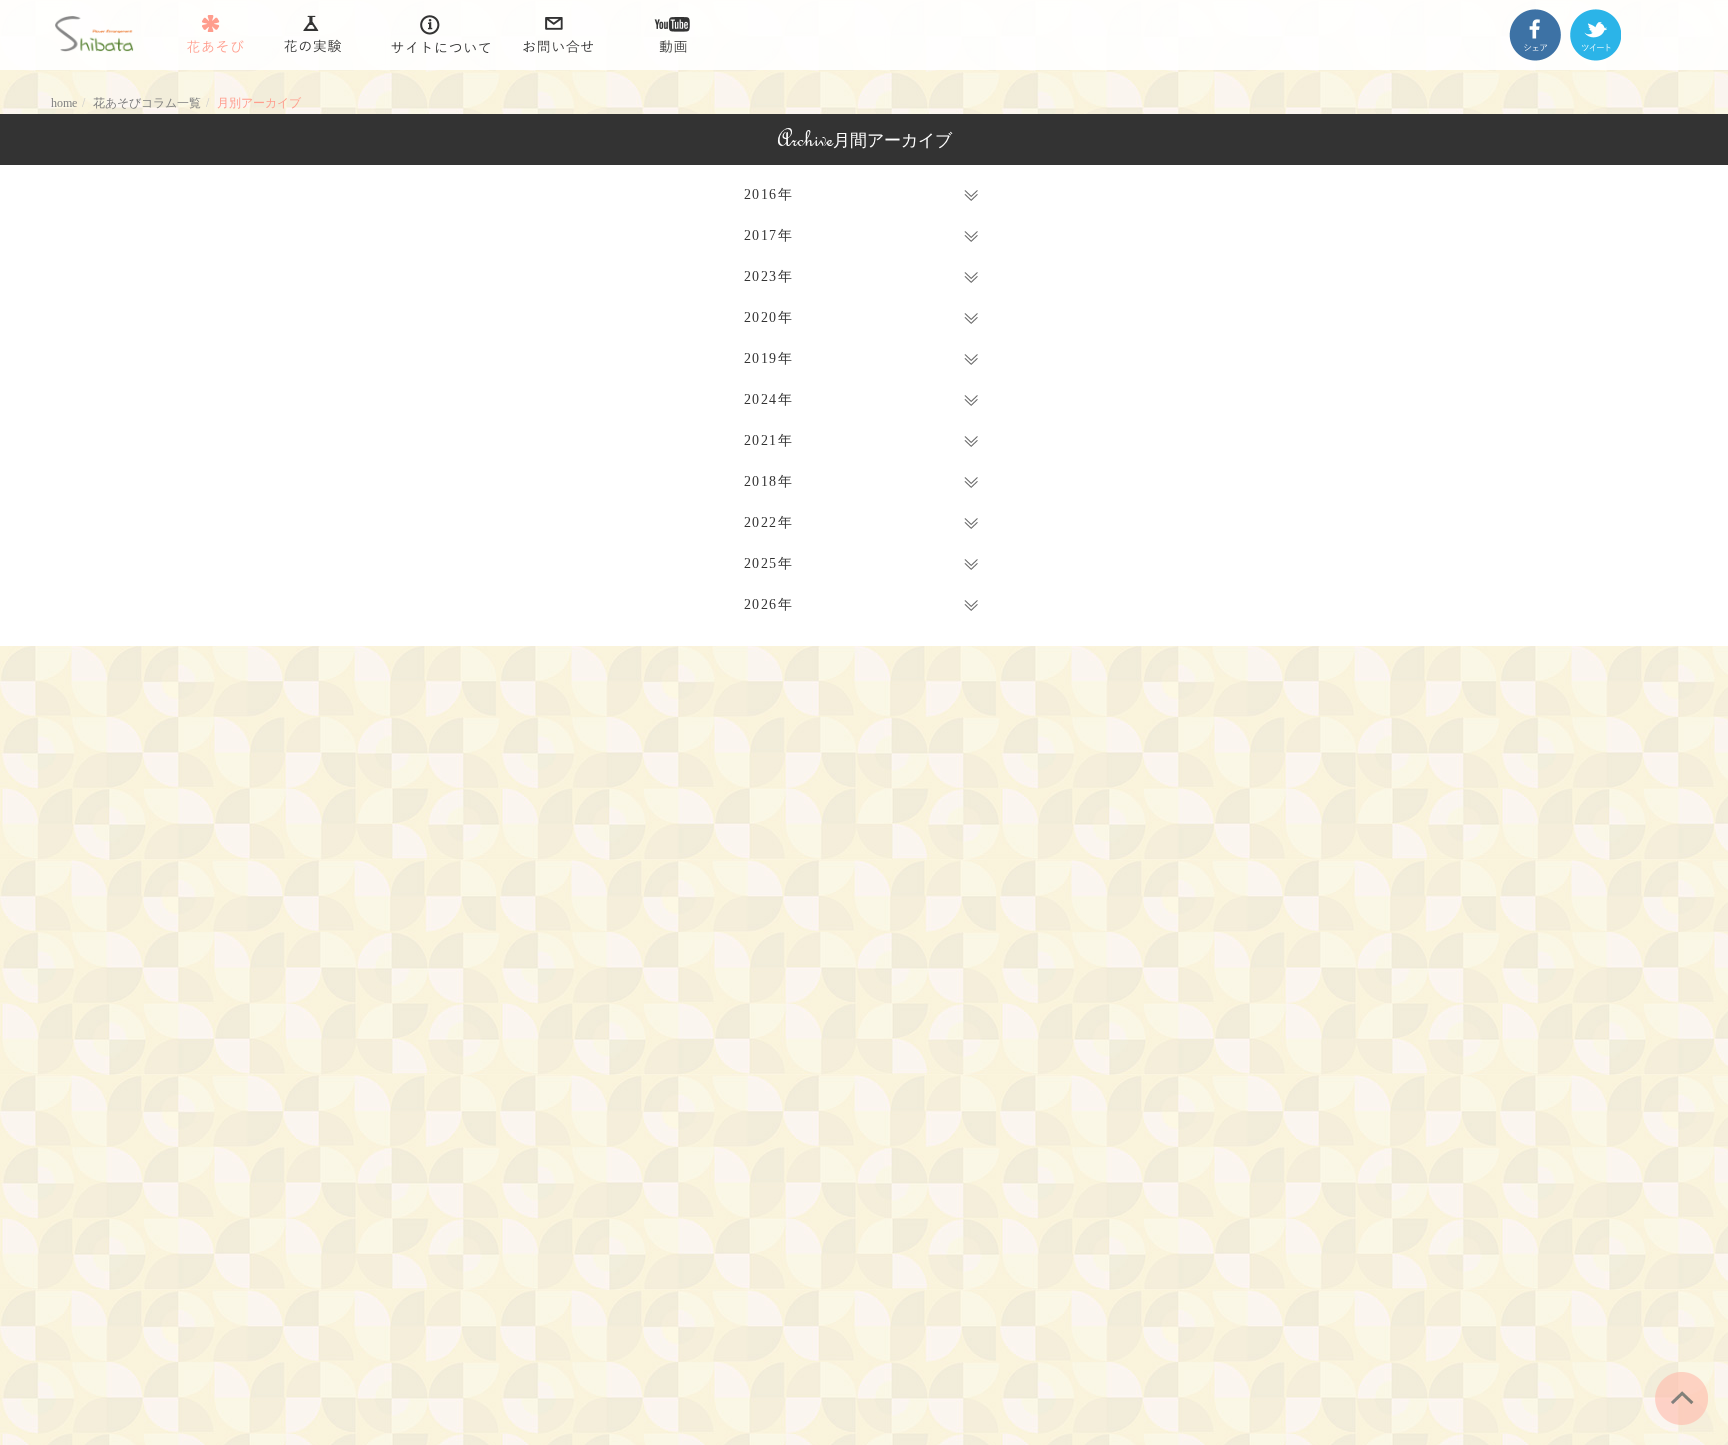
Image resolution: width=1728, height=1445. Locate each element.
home (64, 103)
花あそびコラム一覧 (147, 103)
